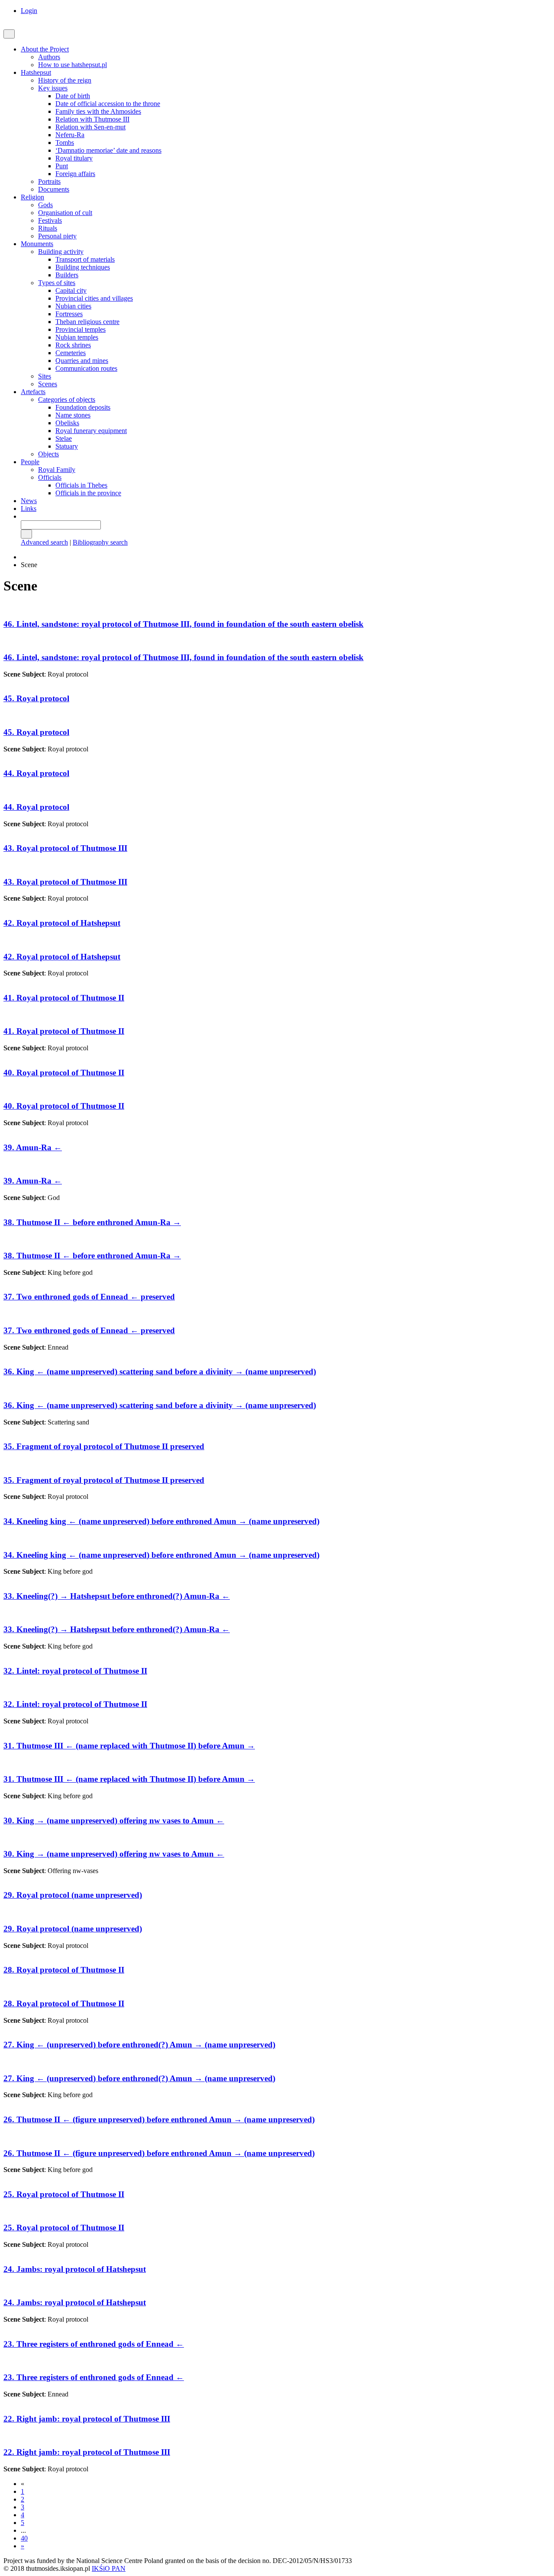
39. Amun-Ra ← (33, 1147)
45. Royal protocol (36, 698)
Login (29, 11)
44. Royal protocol (36, 773)
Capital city (71, 290)
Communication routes (86, 368)
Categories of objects (67, 399)
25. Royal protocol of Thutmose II (64, 2194)
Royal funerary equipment (91, 431)
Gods (45, 205)
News (29, 501)
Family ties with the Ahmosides (98, 111)
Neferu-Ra (70, 135)
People (30, 462)
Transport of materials (85, 259)
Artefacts (33, 392)
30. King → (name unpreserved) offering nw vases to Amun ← (114, 1821)
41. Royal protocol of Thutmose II (64, 998)
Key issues (53, 88)
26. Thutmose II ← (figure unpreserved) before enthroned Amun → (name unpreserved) (159, 2119)
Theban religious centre (87, 322)
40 (24, 2538)
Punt (62, 166)
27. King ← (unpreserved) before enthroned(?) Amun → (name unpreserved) (139, 2045)
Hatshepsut (36, 72)
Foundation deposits (83, 407)
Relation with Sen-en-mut (90, 127)
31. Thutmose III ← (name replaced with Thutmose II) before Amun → (129, 1746)
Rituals (48, 228)
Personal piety (57, 236)
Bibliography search (100, 542)
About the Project (45, 49)
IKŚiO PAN (109, 2568)
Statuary (67, 446)
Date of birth (73, 96)
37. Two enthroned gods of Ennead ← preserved (89, 1297)
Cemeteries (71, 353)
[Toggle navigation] (9, 34)
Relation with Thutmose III (92, 119)
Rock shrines (73, 345)
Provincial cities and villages (94, 298)
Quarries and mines (82, 361)
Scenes (48, 384)
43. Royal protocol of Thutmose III (65, 848)
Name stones (73, 415)
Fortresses (69, 314)
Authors (49, 57)
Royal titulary (74, 158)
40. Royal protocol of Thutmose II (64, 1073)
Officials (50, 477)
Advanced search (44, 542)
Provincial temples (81, 329)
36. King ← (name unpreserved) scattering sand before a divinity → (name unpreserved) (160, 1371)
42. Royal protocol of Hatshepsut (62, 923)
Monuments (37, 244)
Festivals (50, 220)
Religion (32, 197)
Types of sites (57, 283)
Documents (54, 189)
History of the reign (65, 80)
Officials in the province (88, 493)
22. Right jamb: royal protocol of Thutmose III (87, 2419)
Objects (48, 454)
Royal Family (57, 470)
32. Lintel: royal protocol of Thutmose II (75, 1671)
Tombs (65, 143)
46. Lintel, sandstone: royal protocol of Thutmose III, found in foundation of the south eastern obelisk (184, 624)
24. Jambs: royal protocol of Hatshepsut (75, 2269)
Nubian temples (77, 337)
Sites (45, 376)
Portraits (49, 181)
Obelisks (67, 423)
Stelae (64, 438)
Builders (67, 275)
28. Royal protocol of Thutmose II (64, 1970)
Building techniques (83, 267)
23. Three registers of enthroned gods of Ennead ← (94, 2344)
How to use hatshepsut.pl (72, 65)
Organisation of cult (65, 213)
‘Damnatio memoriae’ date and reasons (108, 150)
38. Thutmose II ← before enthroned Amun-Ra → (92, 1222)
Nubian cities (73, 306)
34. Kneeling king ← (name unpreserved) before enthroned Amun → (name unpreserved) (161, 1521)
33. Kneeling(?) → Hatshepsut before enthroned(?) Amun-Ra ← (117, 1596)
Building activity (61, 252)
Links (29, 508)
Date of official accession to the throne (108, 104)
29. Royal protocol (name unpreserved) (73, 1895)
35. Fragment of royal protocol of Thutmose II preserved (104, 1446)
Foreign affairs (75, 174)
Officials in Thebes (81, 485)
